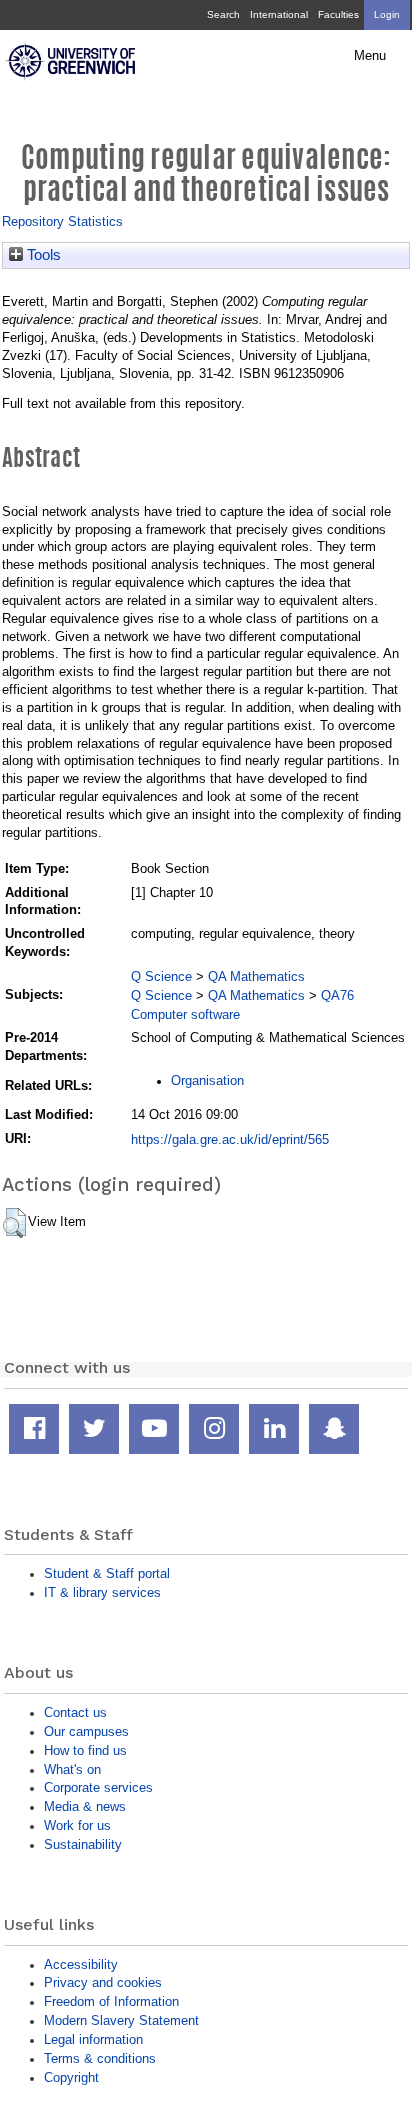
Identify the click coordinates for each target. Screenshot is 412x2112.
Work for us (77, 1825)
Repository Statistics (62, 221)
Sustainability (83, 1844)
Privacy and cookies (103, 1982)
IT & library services (102, 1592)
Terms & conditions (100, 2058)
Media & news (85, 1806)
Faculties (338, 14)
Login (387, 14)
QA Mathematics (256, 976)
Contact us (75, 1712)
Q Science (161, 976)
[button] (14, 1223)
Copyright (71, 2077)
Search (223, 14)
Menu (370, 56)
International (279, 14)
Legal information (93, 2039)
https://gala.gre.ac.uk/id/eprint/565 (230, 1139)
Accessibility (81, 1964)
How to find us (85, 1750)
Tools (42, 255)
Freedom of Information (111, 2001)
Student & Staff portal (107, 1573)
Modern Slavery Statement (121, 2020)
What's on (72, 1769)
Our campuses (86, 1731)
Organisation (207, 1080)
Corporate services (98, 1787)
